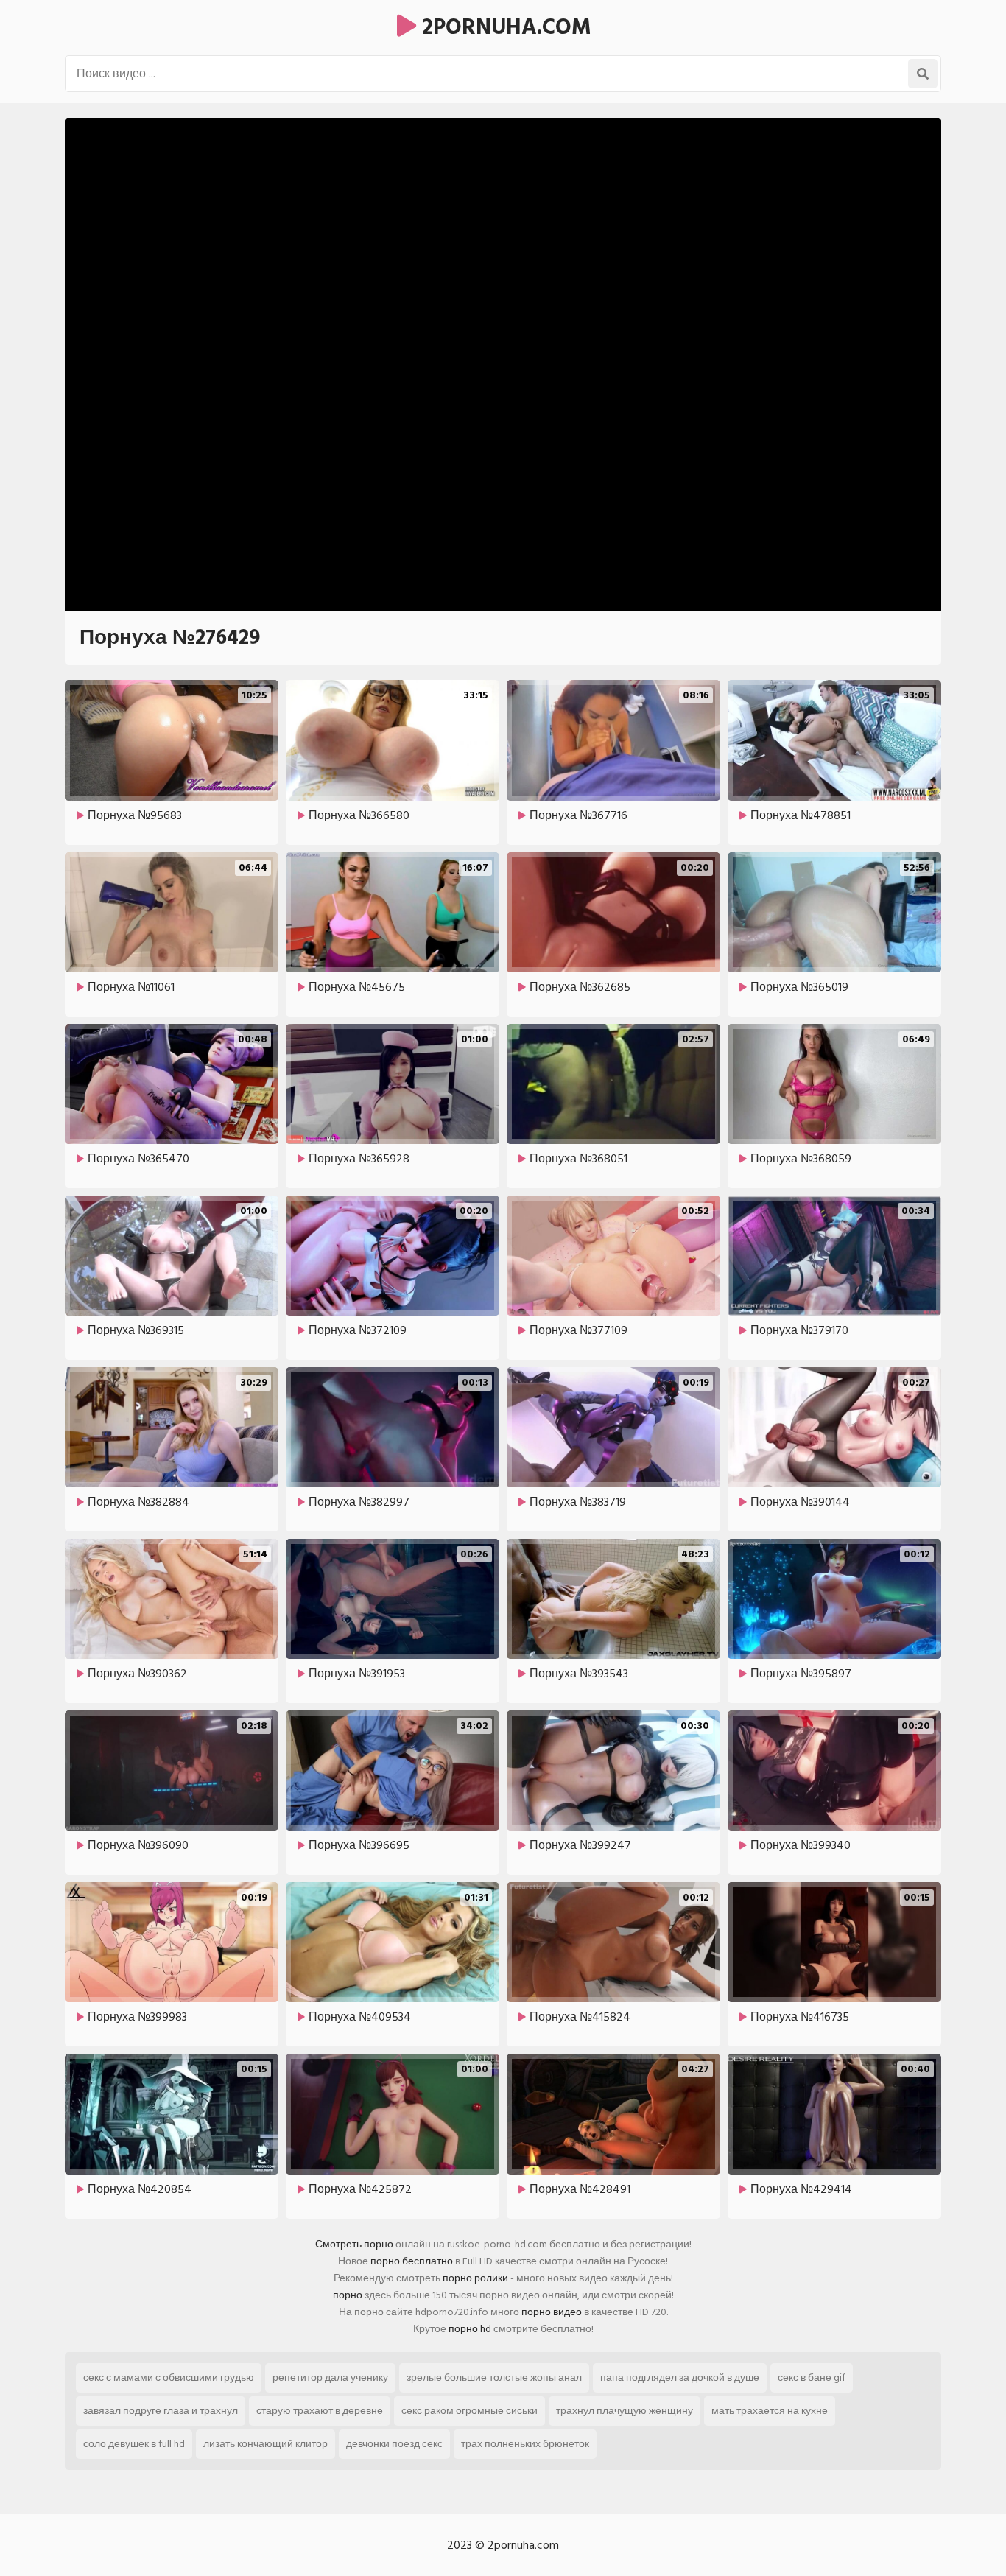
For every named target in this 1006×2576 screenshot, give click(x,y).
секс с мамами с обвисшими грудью (169, 2377)
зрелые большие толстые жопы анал (494, 2377)
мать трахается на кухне (770, 2411)
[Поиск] (923, 74)
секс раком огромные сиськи (469, 2411)
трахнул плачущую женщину (625, 2411)
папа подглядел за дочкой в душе (680, 2377)
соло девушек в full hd (134, 2444)
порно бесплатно (412, 2261)
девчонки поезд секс (394, 2444)
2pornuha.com (504, 27)
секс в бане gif (812, 2377)
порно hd (470, 2329)
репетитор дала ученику (330, 2377)
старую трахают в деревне (320, 2411)
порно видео (552, 2312)
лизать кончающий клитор (265, 2444)
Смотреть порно (354, 2244)
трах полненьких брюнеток (525, 2444)
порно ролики (475, 2278)
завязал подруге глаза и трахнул (161, 2411)
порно (348, 2295)
